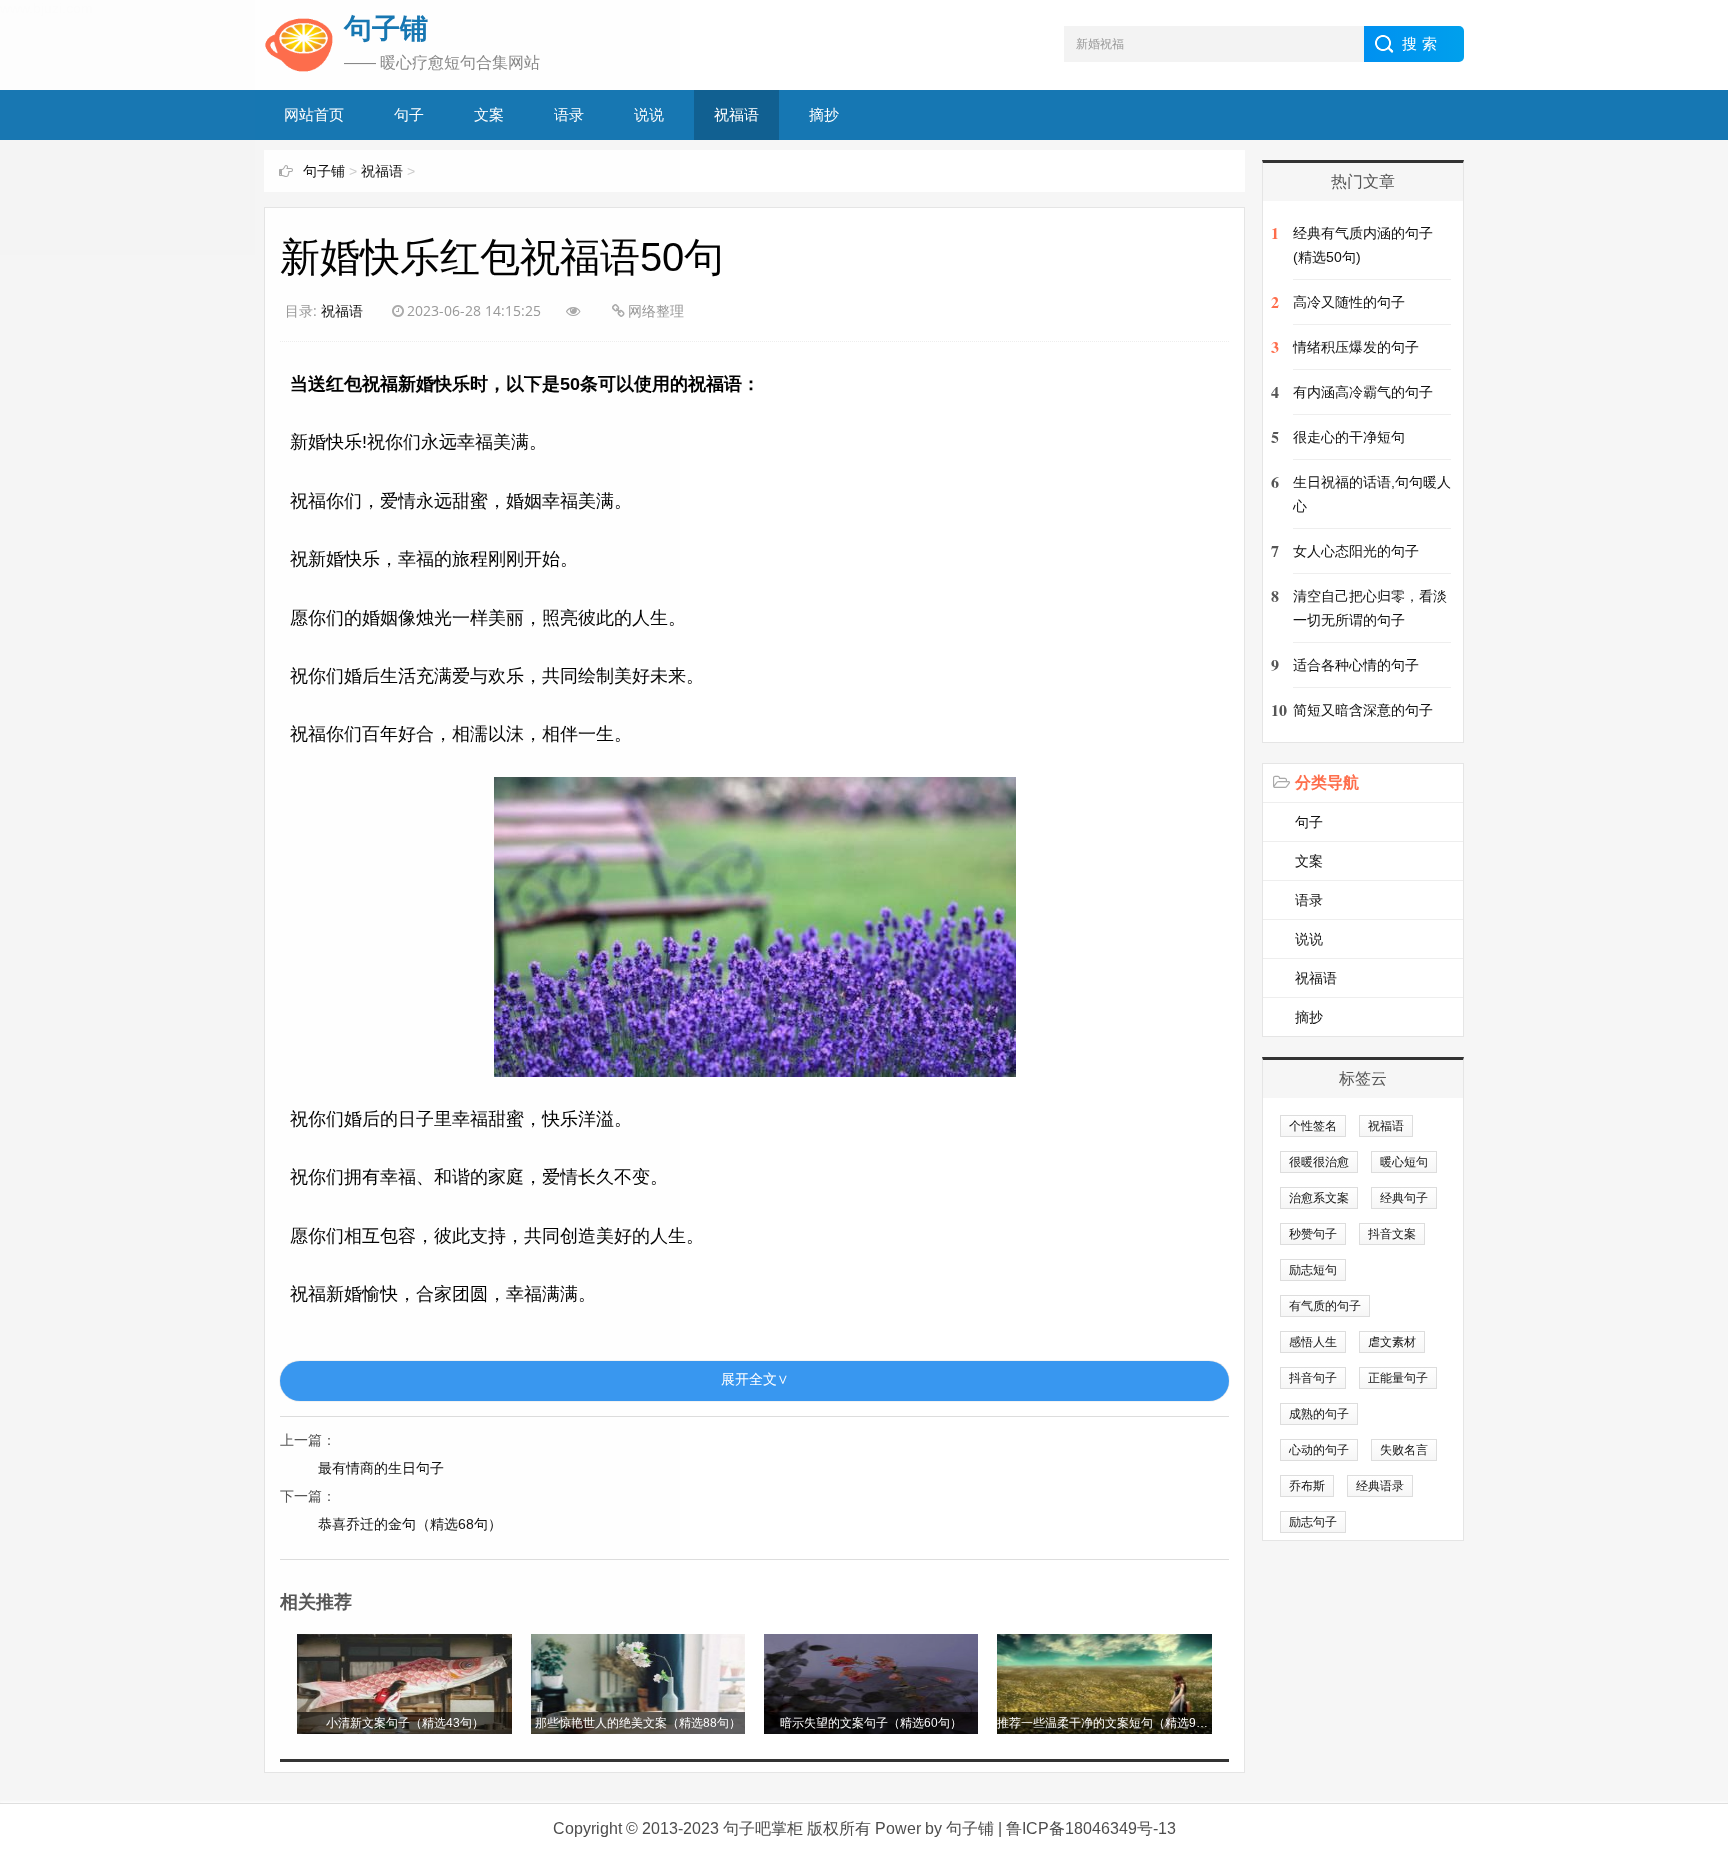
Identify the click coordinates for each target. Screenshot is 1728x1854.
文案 (1309, 861)
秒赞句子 (1313, 1234)
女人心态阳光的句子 (1356, 551)
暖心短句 (1404, 1162)
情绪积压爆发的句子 (1356, 347)
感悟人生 (1313, 1342)
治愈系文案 (1319, 1198)
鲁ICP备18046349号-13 (1091, 1828)
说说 (1309, 939)
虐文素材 (1392, 1342)
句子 (1309, 822)
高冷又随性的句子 (1349, 302)
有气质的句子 (1325, 1306)
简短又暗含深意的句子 (1363, 710)
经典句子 (1404, 1198)
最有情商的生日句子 (381, 1468)
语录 (1309, 900)
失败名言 (1404, 1450)
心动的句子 (1319, 1450)
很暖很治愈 (1319, 1162)
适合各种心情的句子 (1356, 665)
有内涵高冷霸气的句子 (1363, 392)
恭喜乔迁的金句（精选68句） (410, 1524)
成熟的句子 (1319, 1414)
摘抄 (824, 114)
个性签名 (1313, 1126)
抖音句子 (1313, 1378)
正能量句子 (1398, 1378)
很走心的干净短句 (1349, 437)
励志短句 (1313, 1270)
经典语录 (1380, 1486)
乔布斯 (1307, 1486)
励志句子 (1313, 1522)
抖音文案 (1392, 1234)
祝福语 (736, 114)
